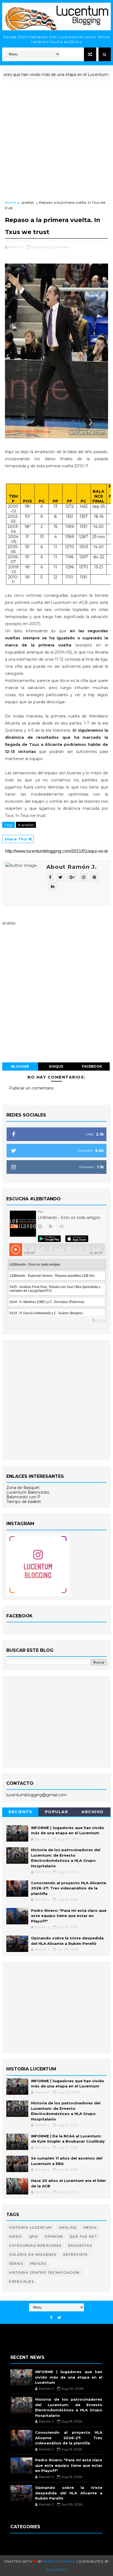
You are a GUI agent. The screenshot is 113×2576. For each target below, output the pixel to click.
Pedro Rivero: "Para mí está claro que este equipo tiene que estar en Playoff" (69, 1916)
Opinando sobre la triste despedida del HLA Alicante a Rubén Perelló (69, 2493)
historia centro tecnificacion (44, 2272)
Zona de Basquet (23, 1488)
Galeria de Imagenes (33, 2254)
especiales (21, 2281)
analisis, (64, 247)
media (90, 2227)
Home (11, 202)
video (16, 2236)
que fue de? (83, 2236)
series (16, 2263)
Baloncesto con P (23, 1497)
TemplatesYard (59, 2561)
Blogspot (56, 2570)
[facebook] (51, 2318)
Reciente (20, 1812)
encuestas (80, 2245)
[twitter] (59, 2318)
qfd (34, 2236)
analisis (28, 202)
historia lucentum (30, 2227)
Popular (57, 1812)
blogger (20, 1066)
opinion (54, 2236)
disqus (56, 1066)
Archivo (93, 1812)
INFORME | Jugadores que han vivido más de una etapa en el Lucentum (69, 2377)
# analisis (26, 825)
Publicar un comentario (31, 1088)
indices (38, 2263)
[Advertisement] (56, 141)
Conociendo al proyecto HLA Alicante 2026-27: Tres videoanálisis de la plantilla (69, 1888)
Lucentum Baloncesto (28, 1492)
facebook (92, 1066)
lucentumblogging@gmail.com (36, 1795)
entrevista (76, 2254)
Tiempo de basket (24, 1502)
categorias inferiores (35, 2245)
